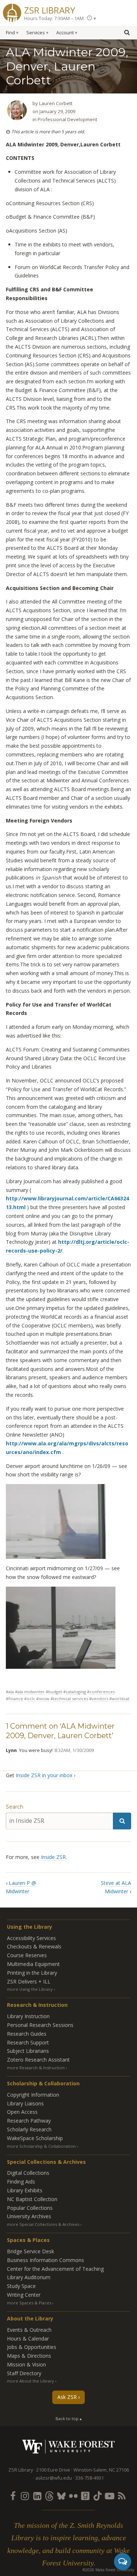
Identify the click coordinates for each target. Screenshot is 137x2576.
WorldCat (121, 1699)
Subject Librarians (28, 2051)
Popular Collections (30, 2208)
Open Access (22, 2112)
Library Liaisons (25, 2103)
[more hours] (91, 18)
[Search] (122, 1821)
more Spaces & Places (29, 2303)
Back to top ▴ (69, 2418)
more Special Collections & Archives (43, 2224)
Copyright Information (33, 2095)
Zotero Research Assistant (38, 2060)
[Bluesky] (61, 2496)
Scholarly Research (29, 2129)
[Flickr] (73, 2496)
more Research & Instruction (36, 2068)
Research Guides (27, 2034)
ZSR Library (50, 9)
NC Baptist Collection (32, 2199)
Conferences (102, 1692)
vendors (100, 1699)
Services (36, 33)
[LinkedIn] (37, 2496)
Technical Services (71, 1699)
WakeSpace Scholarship (35, 2138)
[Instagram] (25, 2496)
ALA (11, 1692)
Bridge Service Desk (31, 2251)
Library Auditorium (29, 2277)
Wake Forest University (68, 2447)
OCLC (31, 1699)
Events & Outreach (29, 2330)
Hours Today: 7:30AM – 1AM (54, 18)
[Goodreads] (85, 2496)
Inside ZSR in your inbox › (45, 1775)
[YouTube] (110, 2496)
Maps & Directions (29, 2356)
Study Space (21, 2286)
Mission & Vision (26, 2364)
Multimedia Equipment (33, 1964)
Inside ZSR (53, 1857)
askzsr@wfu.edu (54, 2478)
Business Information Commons (45, 2260)
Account (65, 33)
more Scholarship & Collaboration (41, 2146)
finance (16, 1699)
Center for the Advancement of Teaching (55, 2269)
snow (44, 1699)
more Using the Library (30, 1989)
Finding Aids (21, 2182)
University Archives (29, 2216)
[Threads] (49, 2496)
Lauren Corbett (56, 103)
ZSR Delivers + (29, 1981)
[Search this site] (127, 32)
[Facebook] (13, 2496)
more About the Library (31, 2381)
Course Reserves (27, 1955)
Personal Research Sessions (40, 2025)
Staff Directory (24, 2373)
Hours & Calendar (28, 2339)
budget (55, 1692)
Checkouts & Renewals (34, 1946)
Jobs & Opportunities (32, 2347)
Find (10, 33)
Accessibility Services (31, 1938)
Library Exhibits (25, 2190)
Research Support (28, 2042)
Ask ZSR (67, 2397)
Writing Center (24, 2295)
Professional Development (67, 119)
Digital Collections (28, 2173)
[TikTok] (98, 2496)
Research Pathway (29, 2121)
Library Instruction (28, 2016)
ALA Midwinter (31, 1692)
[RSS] (122, 2496)
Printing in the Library (32, 1973)
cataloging (76, 1692)
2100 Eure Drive (53, 2470)
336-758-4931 (90, 2478)
